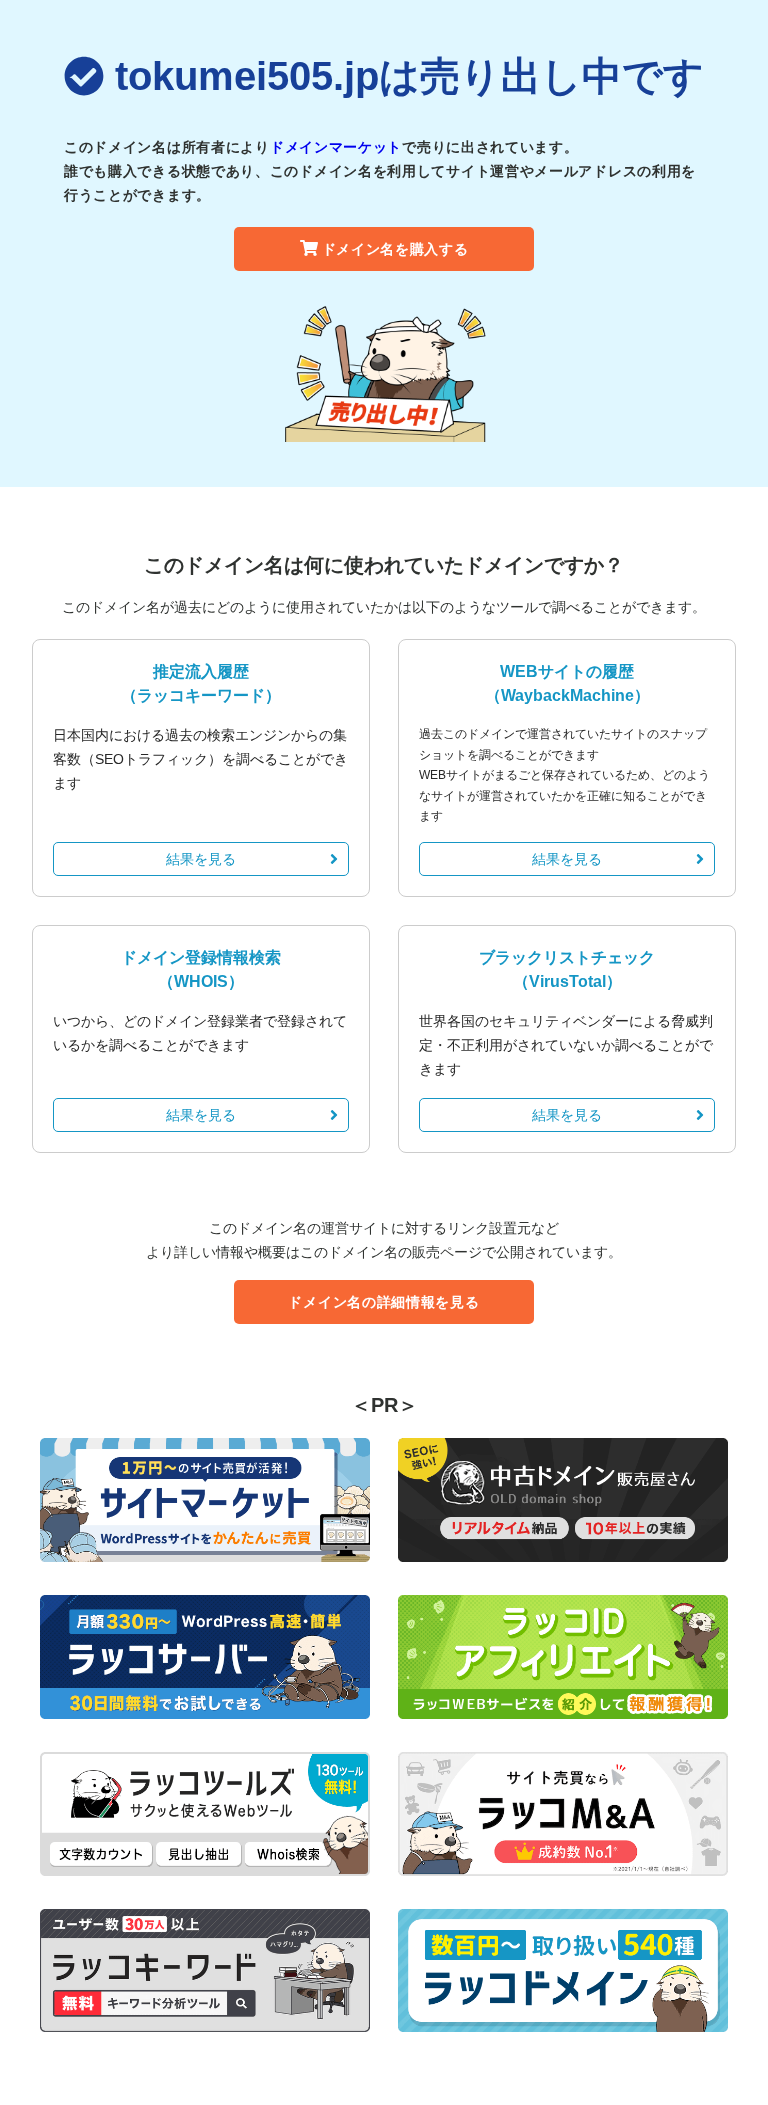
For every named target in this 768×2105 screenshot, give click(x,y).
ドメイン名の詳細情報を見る (383, 1302)
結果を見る (201, 859)
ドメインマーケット (336, 147)
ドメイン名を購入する (395, 249)
